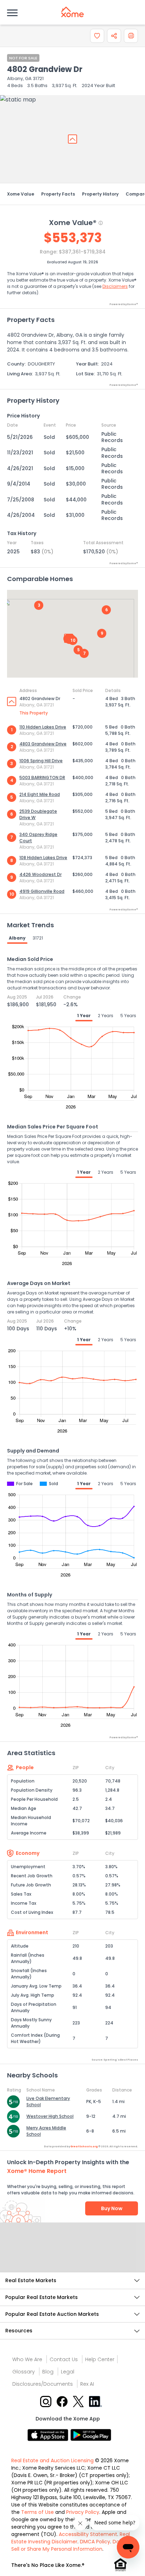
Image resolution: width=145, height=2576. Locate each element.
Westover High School (50, 2116)
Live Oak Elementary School (48, 2101)
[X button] (79, 2401)
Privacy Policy (83, 2512)
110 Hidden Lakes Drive (43, 727)
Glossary (24, 2372)
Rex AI (87, 2384)
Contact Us (64, 2359)
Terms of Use (37, 2512)
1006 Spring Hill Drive (41, 761)
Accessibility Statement (88, 2534)
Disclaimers (115, 286)
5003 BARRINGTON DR (42, 778)
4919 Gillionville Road (42, 891)
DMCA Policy (95, 2542)
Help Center (100, 2359)
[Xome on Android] (91, 2434)
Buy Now (112, 2208)
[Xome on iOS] (49, 2434)
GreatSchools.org (84, 2146)
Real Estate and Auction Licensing (52, 2460)
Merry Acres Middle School (46, 2131)
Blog (48, 2372)
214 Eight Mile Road (40, 794)
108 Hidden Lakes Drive (43, 858)
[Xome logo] (72, 12)
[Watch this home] (97, 36)
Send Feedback (73, 2254)
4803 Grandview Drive (43, 744)
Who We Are (27, 2359)
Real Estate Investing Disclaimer (71, 2538)
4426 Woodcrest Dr (40, 874)
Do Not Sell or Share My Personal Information (70, 2545)
